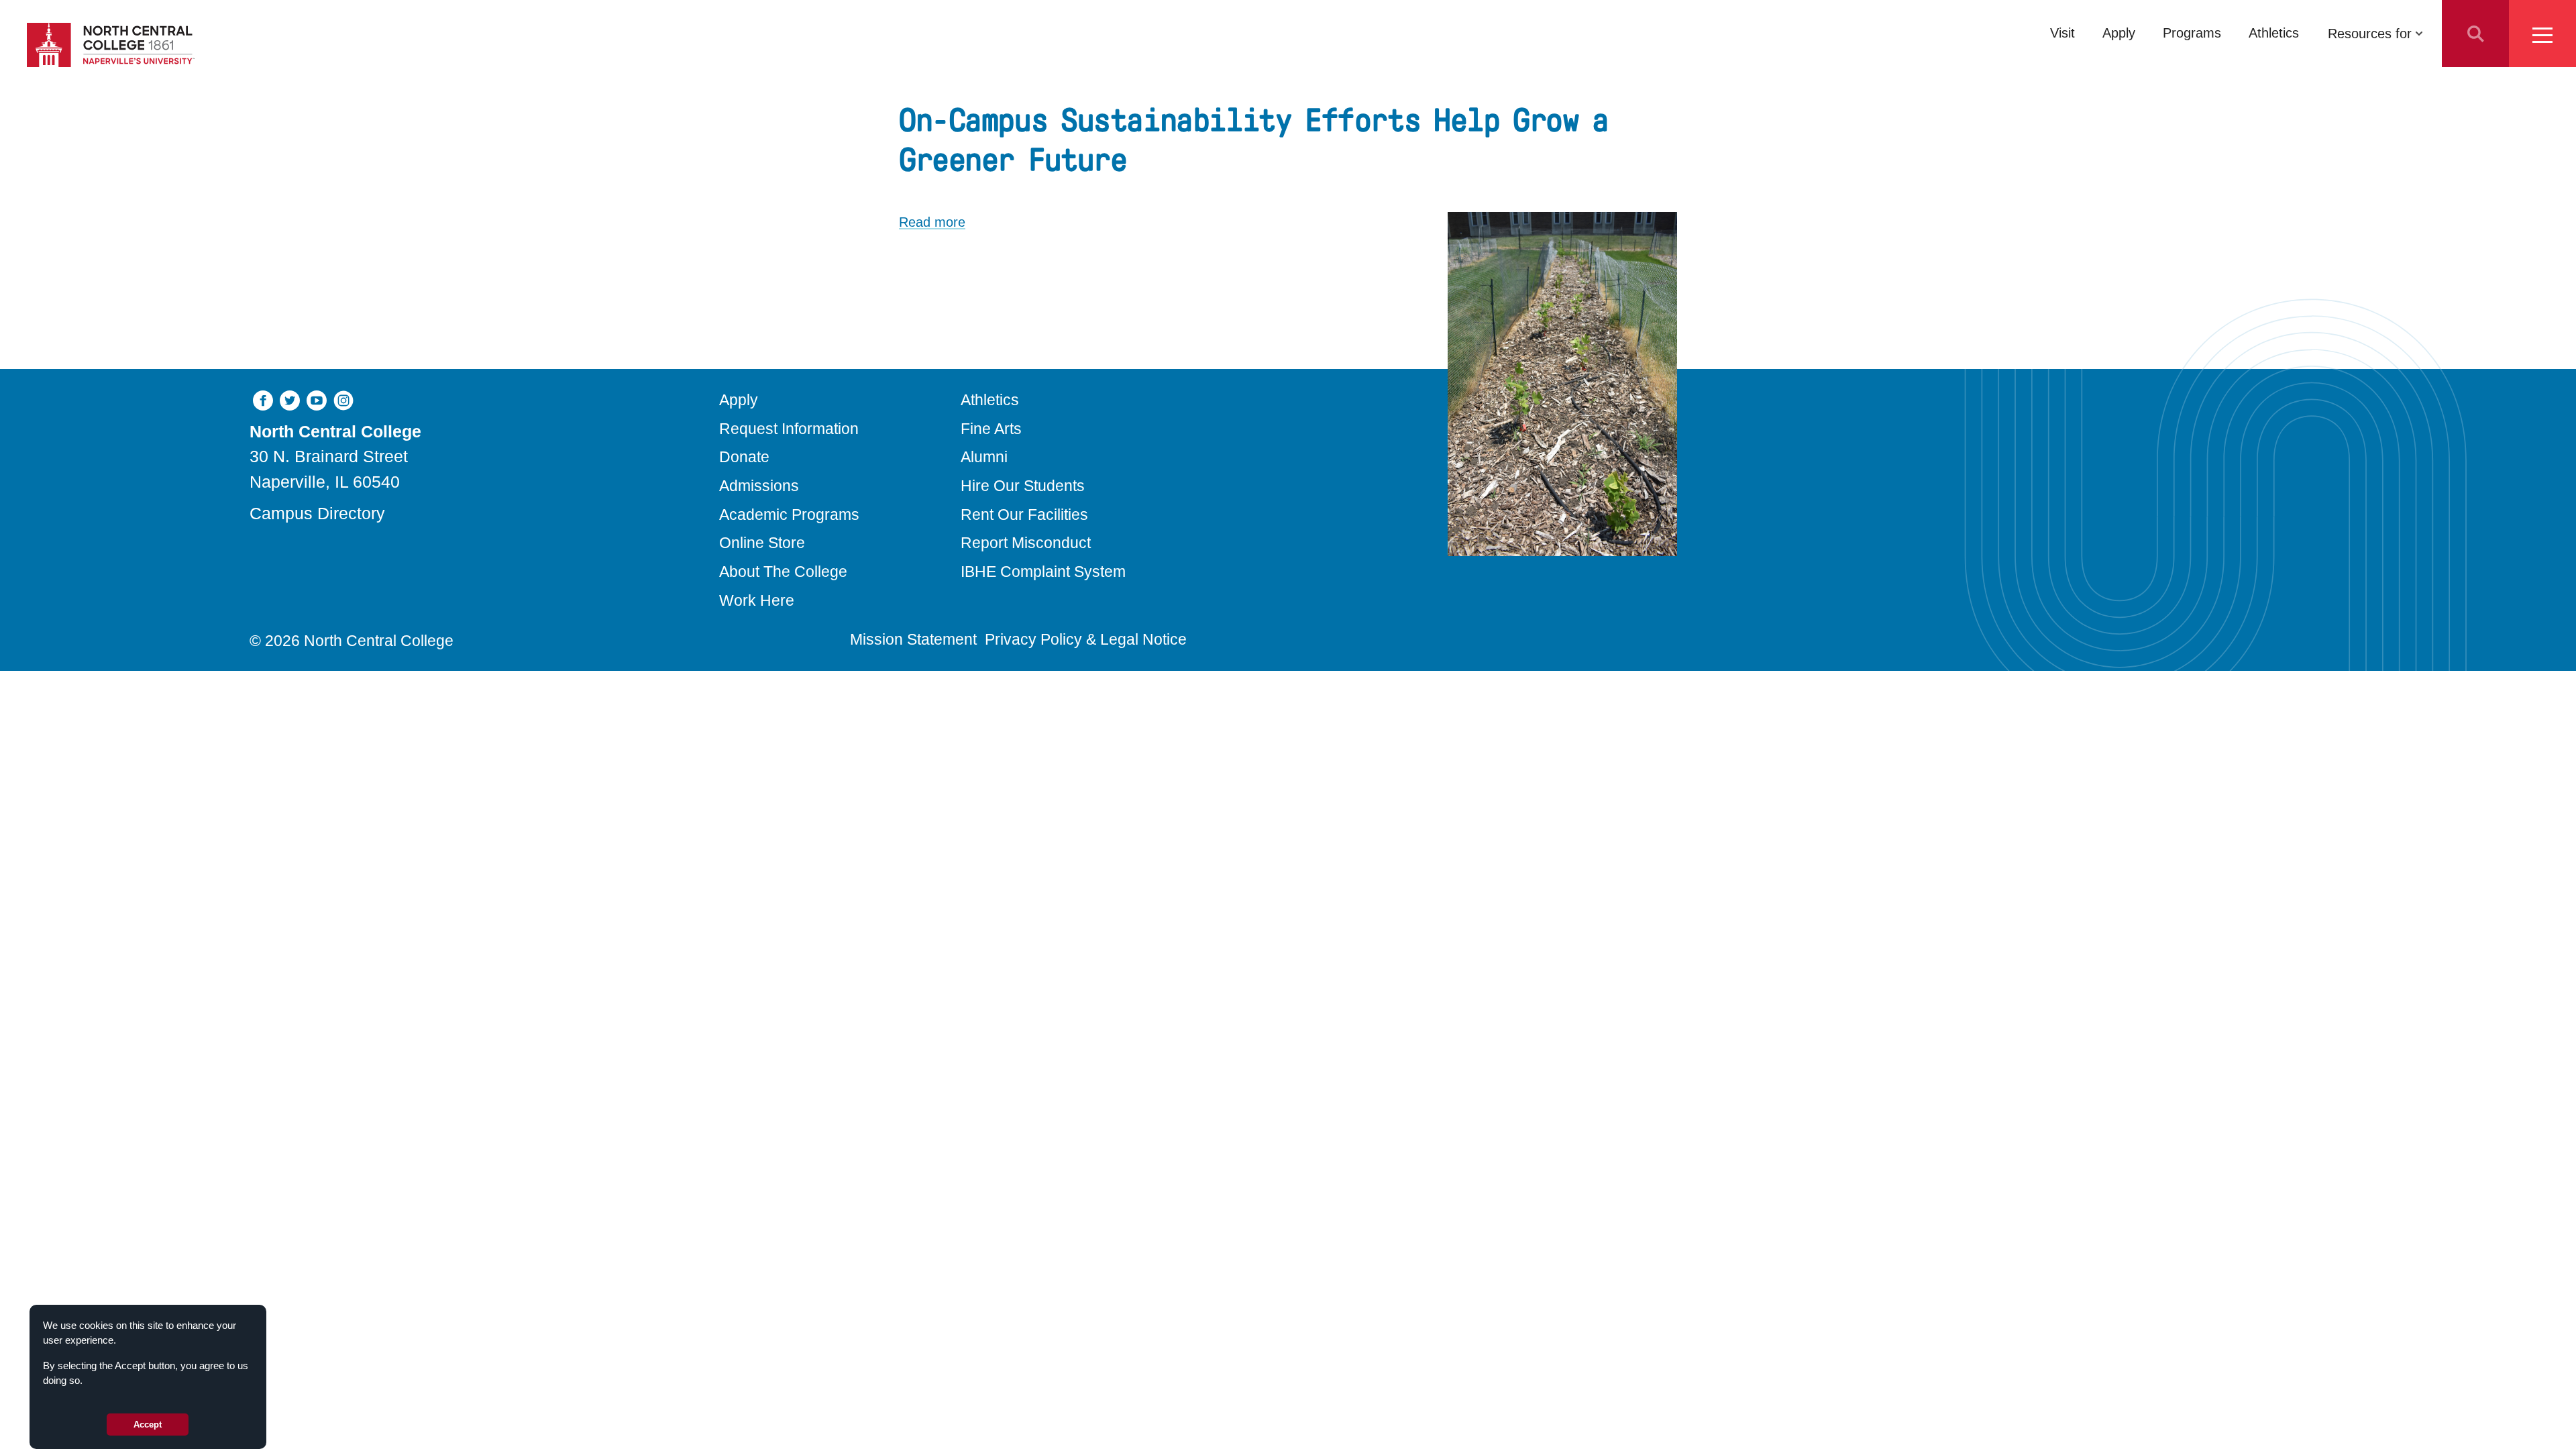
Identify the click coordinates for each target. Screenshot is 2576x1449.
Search (2475, 34)
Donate (744, 457)
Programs (2192, 33)
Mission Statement (913, 639)
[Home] (111, 45)
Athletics (2274, 33)
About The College (783, 572)
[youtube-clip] (317, 399)
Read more (932, 222)
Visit (2062, 33)
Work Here (757, 600)
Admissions (759, 486)
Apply (2119, 33)
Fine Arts (991, 429)
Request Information (789, 429)
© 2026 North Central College (352, 641)
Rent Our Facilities (1024, 515)
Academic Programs (789, 515)
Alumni (984, 457)
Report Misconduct (1026, 543)
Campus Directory (317, 513)
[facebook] (263, 399)
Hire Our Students (1023, 486)
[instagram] (343, 399)
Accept (148, 1425)
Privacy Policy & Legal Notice (1086, 639)
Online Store (762, 543)
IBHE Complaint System (1043, 572)
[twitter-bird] (290, 399)
